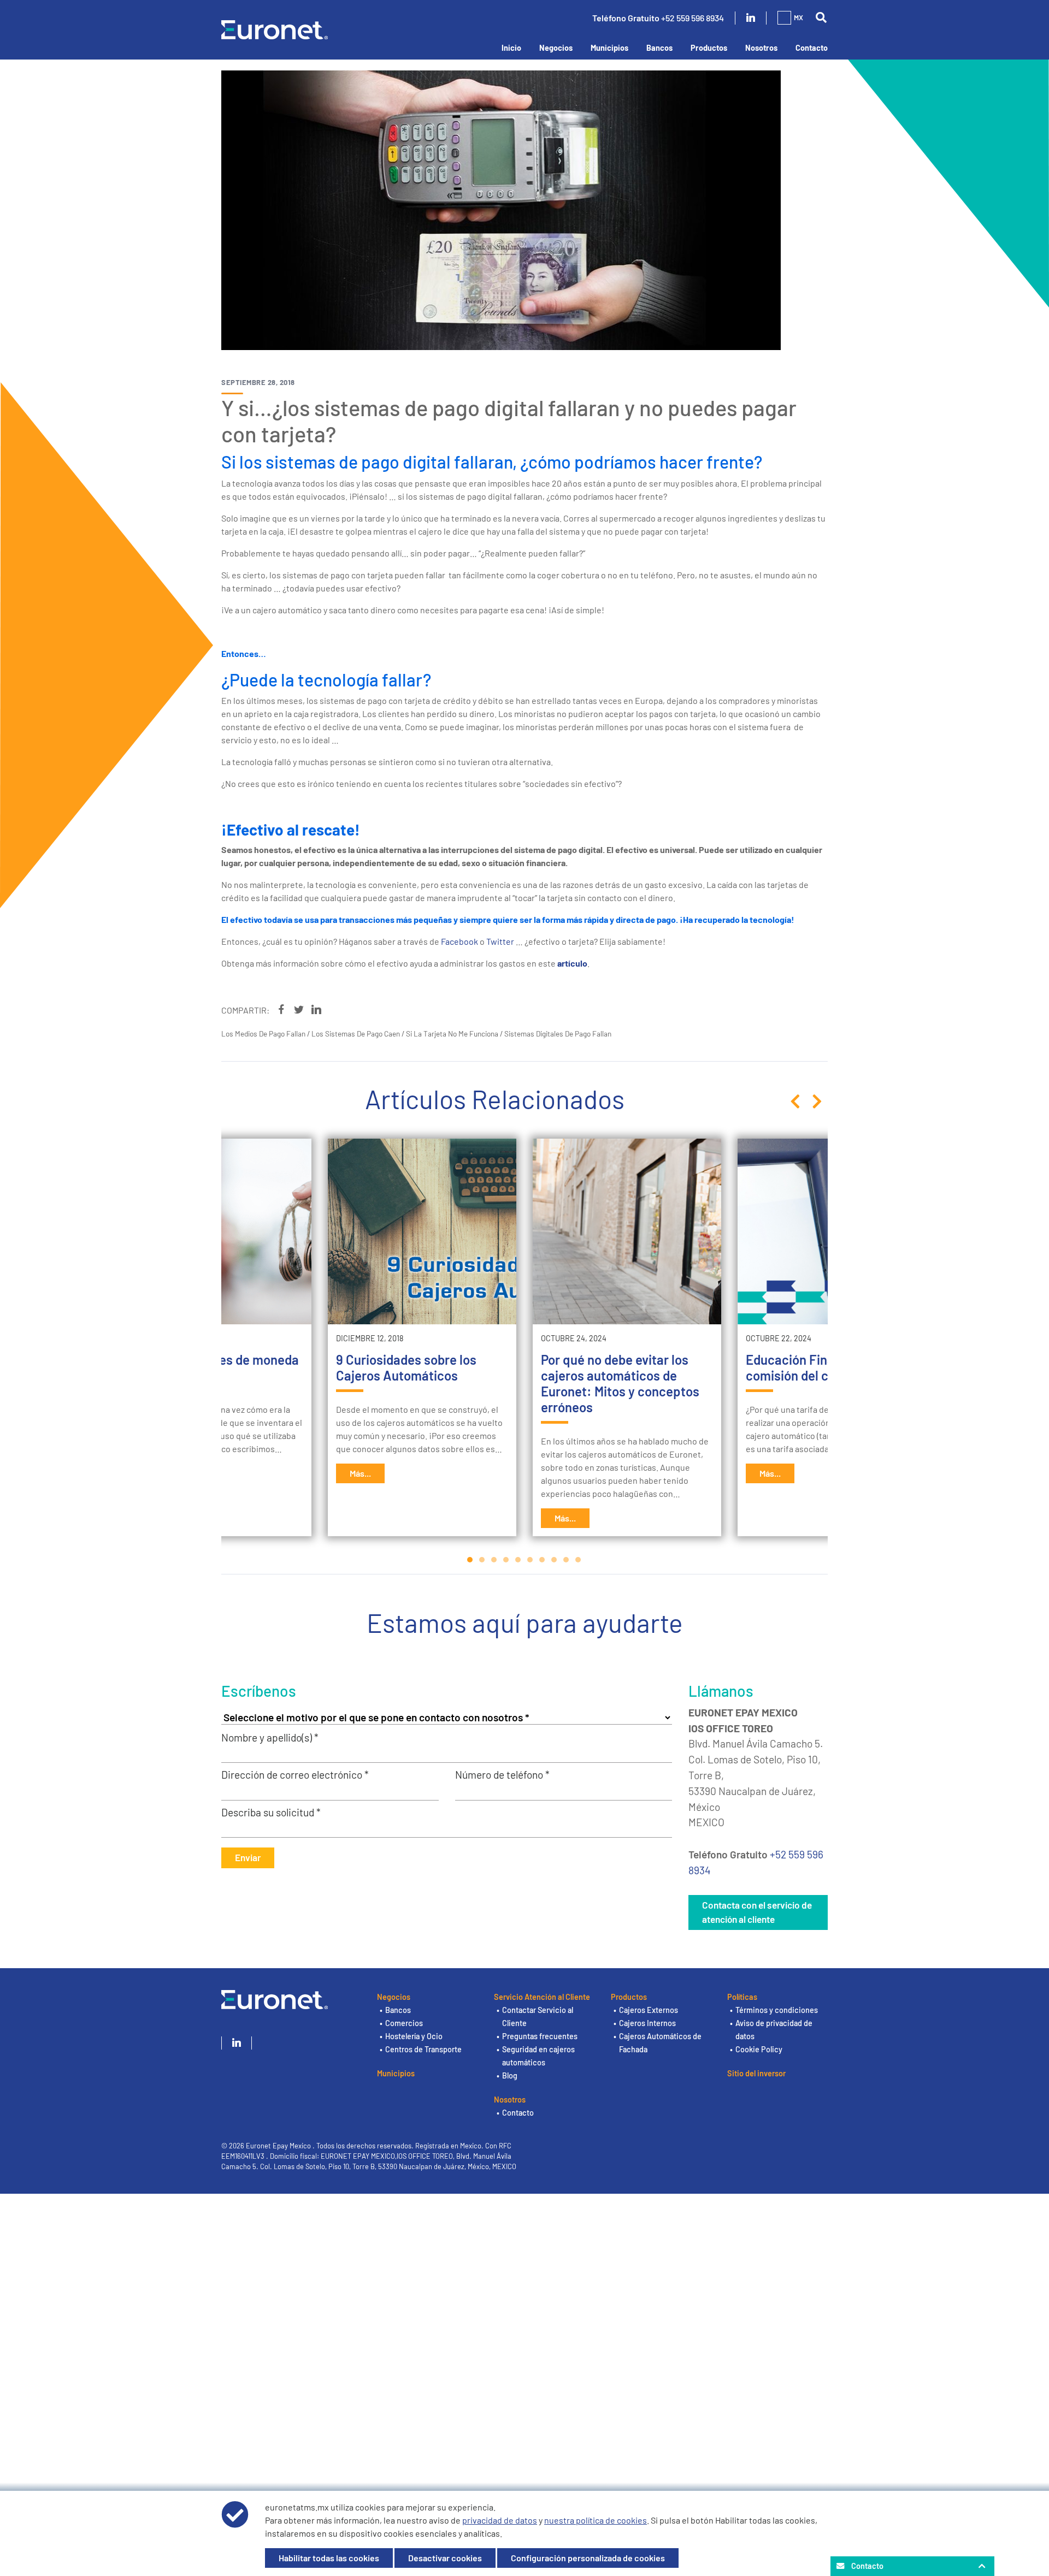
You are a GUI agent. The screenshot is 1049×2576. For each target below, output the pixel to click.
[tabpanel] (627, 1337)
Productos (709, 48)
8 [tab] (555, 1560)
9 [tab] (567, 1560)
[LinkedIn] (751, 18)
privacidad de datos (500, 2520)
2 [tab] (482, 1560)
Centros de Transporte (423, 2049)
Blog (510, 2075)
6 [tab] (531, 1560)
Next (817, 1102)
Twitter (500, 941)
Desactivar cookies (445, 2558)
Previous (795, 1102)
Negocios (556, 48)
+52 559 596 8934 (693, 18)
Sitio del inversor (756, 2073)
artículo (572, 963)
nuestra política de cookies (596, 2520)
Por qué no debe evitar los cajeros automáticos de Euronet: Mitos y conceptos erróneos (620, 1383)
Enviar (248, 1857)
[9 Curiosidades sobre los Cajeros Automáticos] (422, 1231)
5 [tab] (518, 1560)
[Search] (821, 18)
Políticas (742, 1997)
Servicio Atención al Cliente (542, 1997)
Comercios (404, 2023)
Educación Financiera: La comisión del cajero (820, 1367)
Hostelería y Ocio (414, 2036)
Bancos (659, 48)
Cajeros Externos (649, 2010)
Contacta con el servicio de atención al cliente (757, 1912)
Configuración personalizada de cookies (588, 2558)
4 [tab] (506, 1560)
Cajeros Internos (647, 2023)
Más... (360, 1473)
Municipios (609, 48)
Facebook (459, 941)
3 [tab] (494, 1560)
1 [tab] (470, 1560)
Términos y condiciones (777, 2010)
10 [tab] (579, 1560)
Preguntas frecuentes (540, 2036)
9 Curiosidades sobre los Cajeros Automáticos (406, 1367)
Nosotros (761, 48)
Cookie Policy (759, 2049)
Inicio (511, 48)
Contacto (812, 48)
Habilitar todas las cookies (329, 2558)
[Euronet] (275, 28)
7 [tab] (543, 1560)
